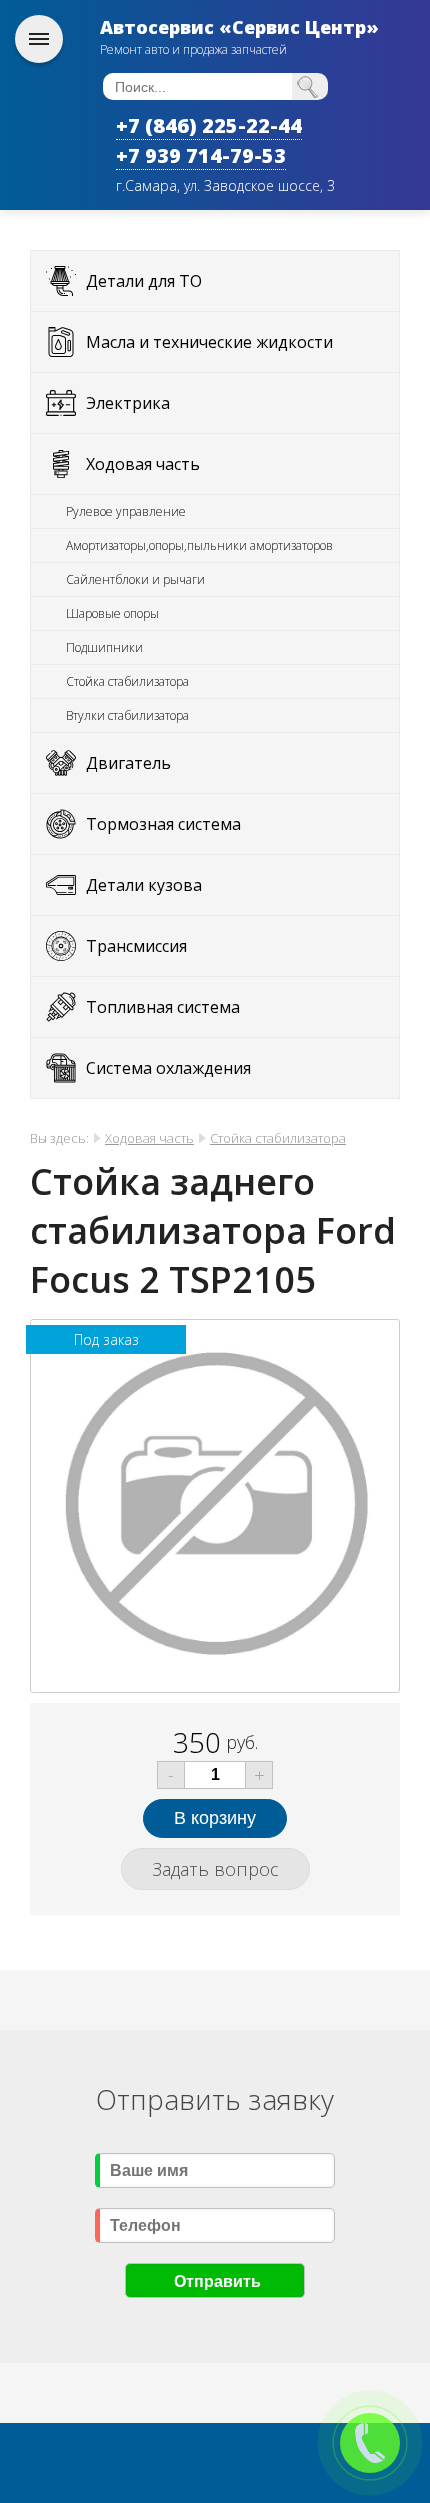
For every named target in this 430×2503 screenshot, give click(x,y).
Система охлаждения (168, 1068)
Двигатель (128, 763)
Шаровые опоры (112, 613)
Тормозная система (163, 824)
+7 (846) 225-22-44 (209, 125)
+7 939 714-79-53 (201, 155)
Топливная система (163, 1007)
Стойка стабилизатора (127, 681)
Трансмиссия (136, 946)
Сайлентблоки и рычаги (135, 579)
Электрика (128, 403)
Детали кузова (144, 885)
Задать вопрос (215, 1869)
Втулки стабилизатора (127, 715)
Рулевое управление (126, 511)
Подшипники (104, 647)
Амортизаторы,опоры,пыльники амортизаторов (199, 545)
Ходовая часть (143, 464)
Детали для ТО (144, 281)
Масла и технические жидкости (209, 342)
